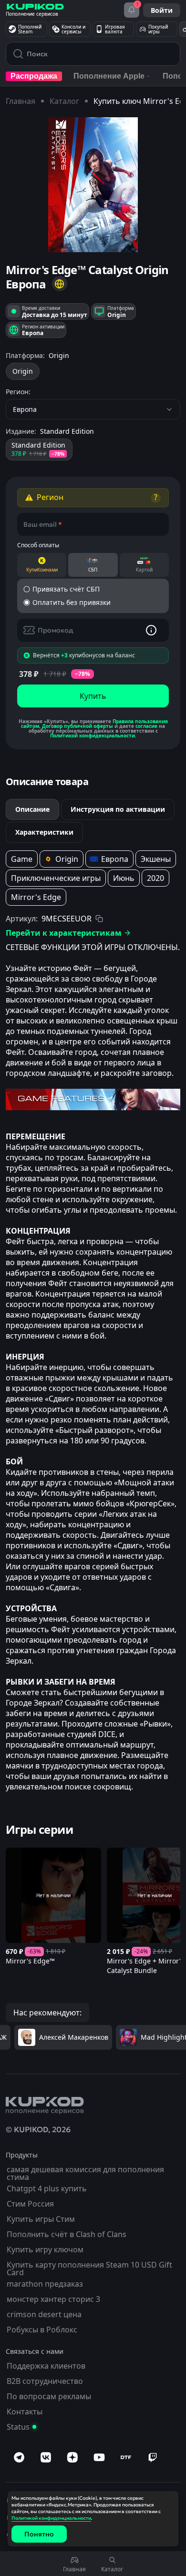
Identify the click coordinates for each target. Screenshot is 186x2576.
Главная (21, 101)
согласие (146, 726)
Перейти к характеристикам (64, 933)
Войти (162, 10)
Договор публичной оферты (77, 726)
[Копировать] (99, 919)
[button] (60, 284)
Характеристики (44, 832)
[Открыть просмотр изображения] (93, 185)
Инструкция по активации (118, 809)
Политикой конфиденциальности (93, 736)
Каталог (64, 101)
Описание (32, 809)
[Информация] (151, 630)
